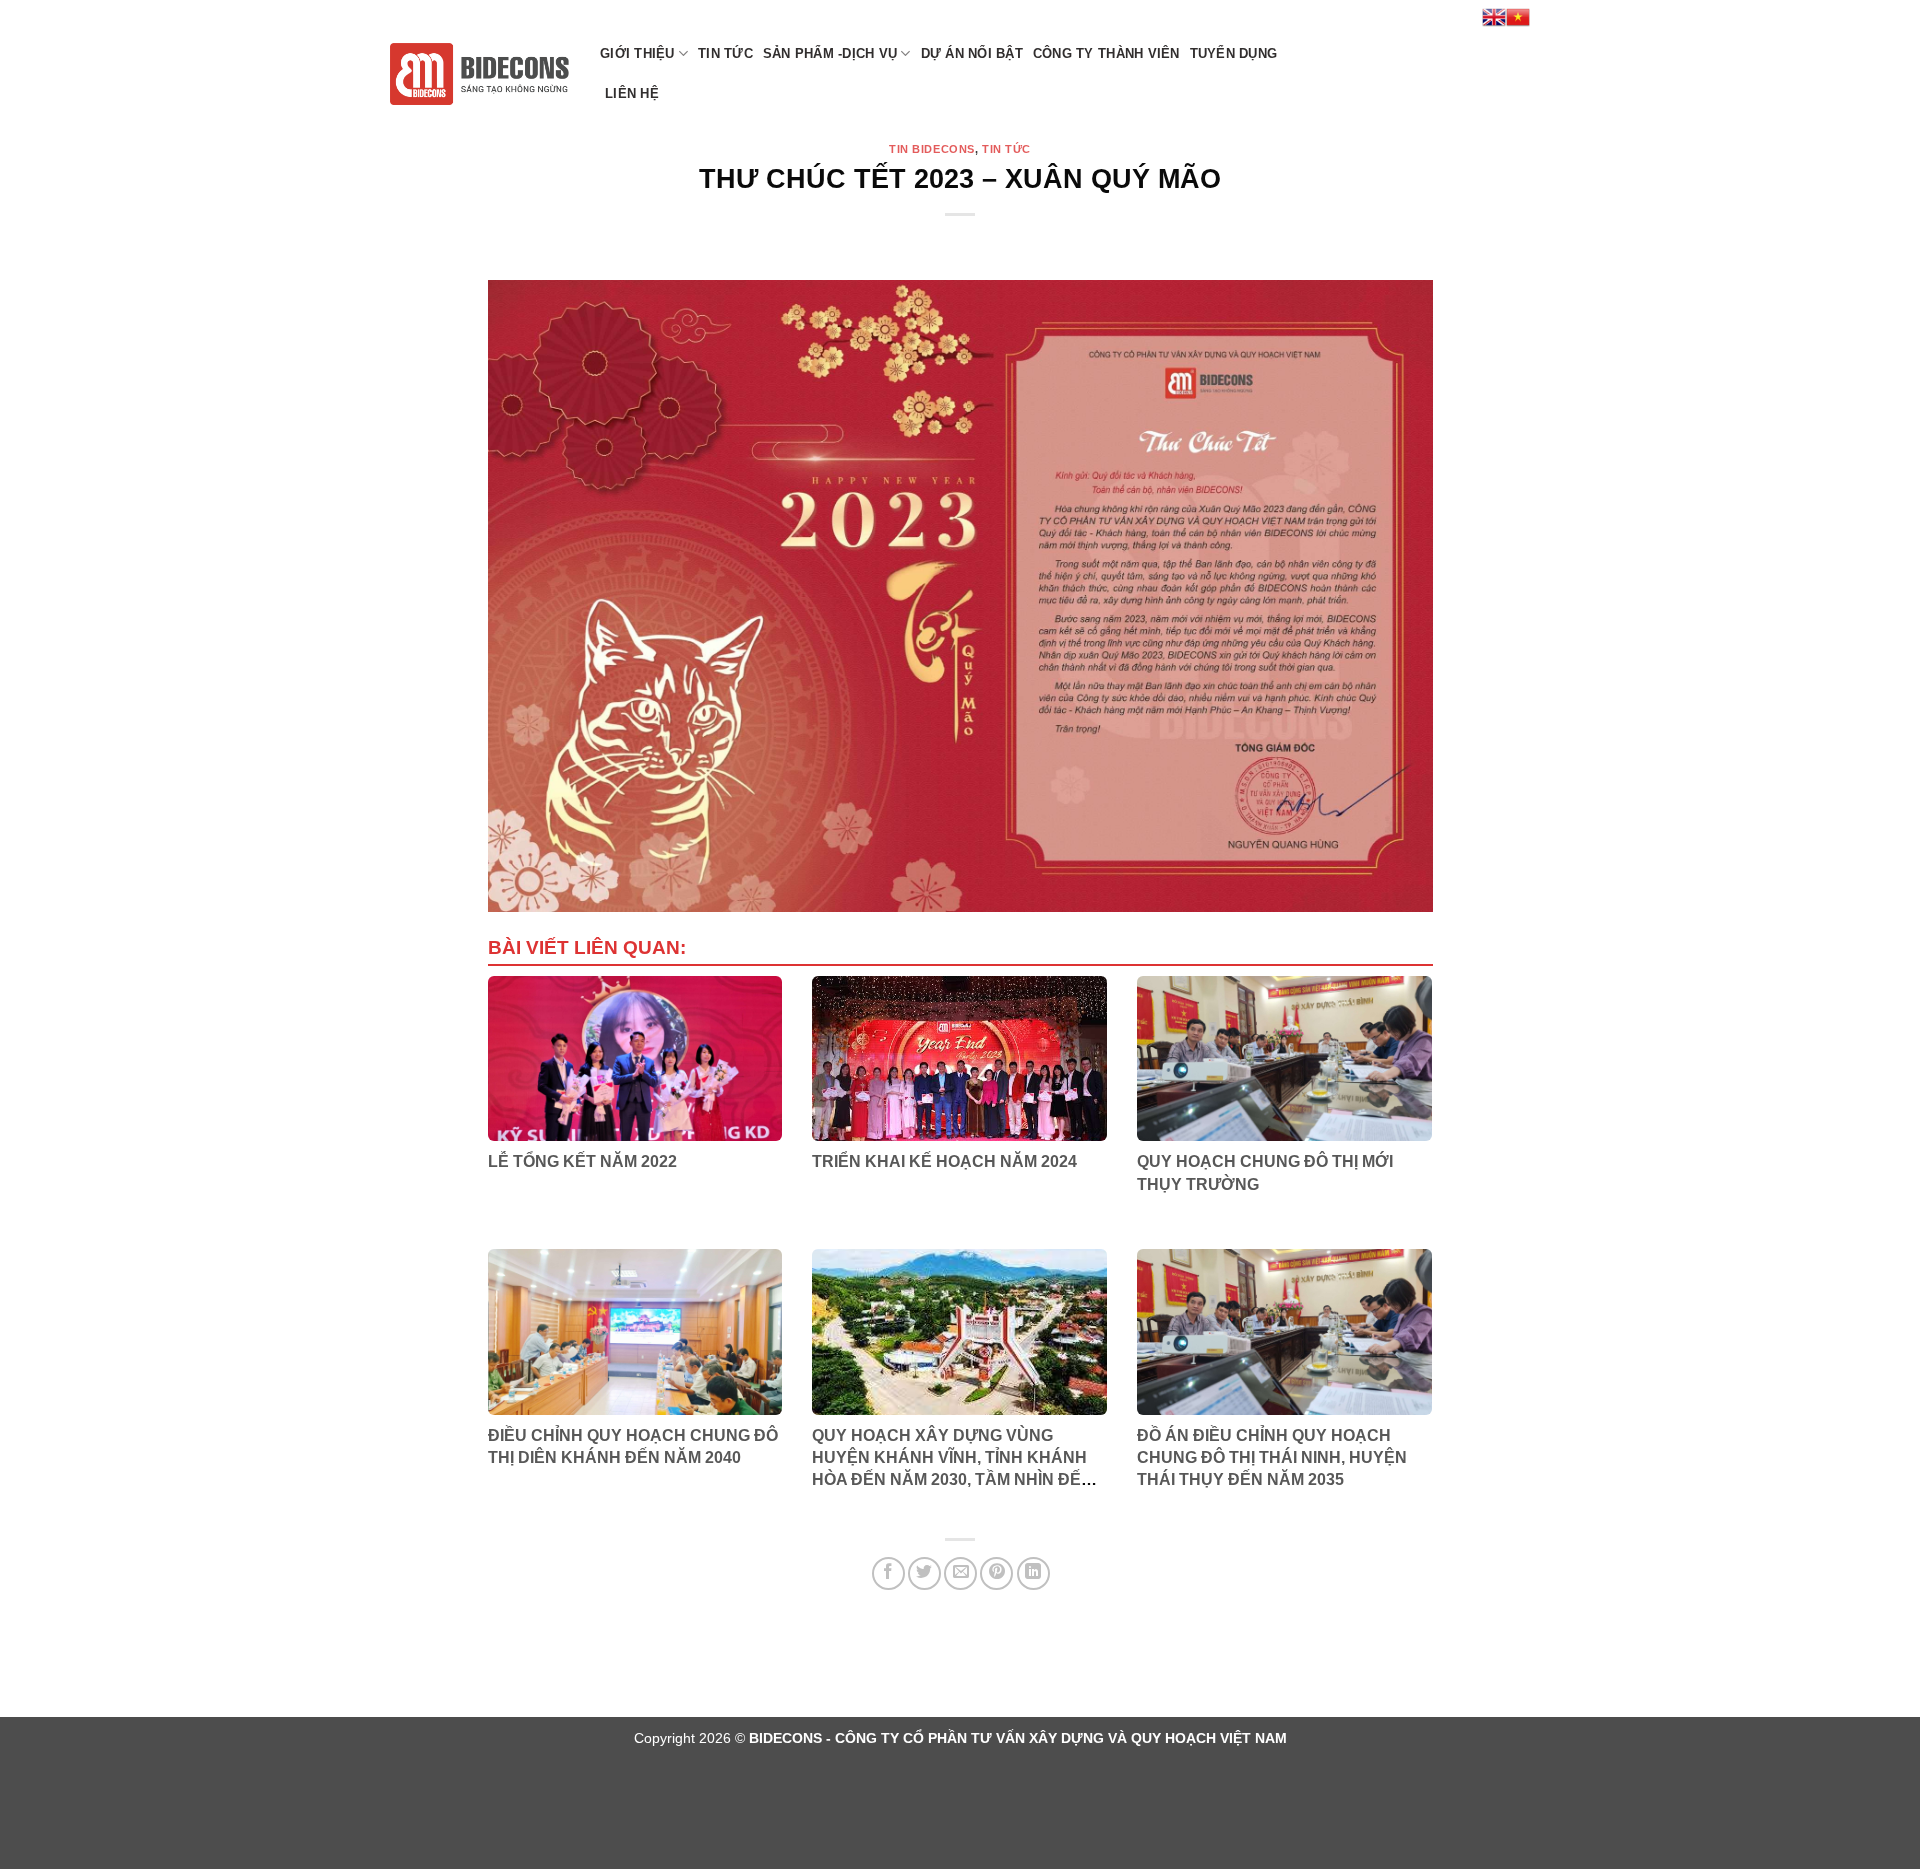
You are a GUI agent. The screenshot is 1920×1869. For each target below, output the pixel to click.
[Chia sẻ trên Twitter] (924, 1573)
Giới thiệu (637, 53)
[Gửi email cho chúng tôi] (1420, 17)
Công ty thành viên (1106, 53)
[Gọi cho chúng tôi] (1440, 17)
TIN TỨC (1006, 149)
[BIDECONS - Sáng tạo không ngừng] (480, 74)
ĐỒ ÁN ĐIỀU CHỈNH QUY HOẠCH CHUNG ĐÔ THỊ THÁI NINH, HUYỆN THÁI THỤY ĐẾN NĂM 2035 (1272, 1458)
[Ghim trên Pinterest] (996, 1573)
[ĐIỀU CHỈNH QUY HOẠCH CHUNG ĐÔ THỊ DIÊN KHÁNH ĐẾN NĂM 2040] (635, 1332)
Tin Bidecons (932, 149)
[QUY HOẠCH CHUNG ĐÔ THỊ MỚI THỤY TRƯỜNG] (1284, 1059)
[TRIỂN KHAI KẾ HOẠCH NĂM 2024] (959, 1059)
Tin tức (725, 53)
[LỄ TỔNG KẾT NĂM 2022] (635, 1059)
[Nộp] (1509, 74)
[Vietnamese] (1518, 17)
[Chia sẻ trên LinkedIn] (1033, 1573)
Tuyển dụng (1234, 53)
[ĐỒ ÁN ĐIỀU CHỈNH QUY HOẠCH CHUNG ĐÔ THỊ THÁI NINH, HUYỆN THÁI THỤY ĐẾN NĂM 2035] (1284, 1332)
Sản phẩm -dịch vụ (830, 53)
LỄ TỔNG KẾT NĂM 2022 (582, 1161)
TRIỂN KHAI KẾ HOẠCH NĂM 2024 (944, 1161)
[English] (1494, 17)
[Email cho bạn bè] (960, 1573)
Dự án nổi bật (972, 53)
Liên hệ (632, 93)
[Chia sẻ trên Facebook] (888, 1573)
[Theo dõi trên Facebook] (1401, 17)
